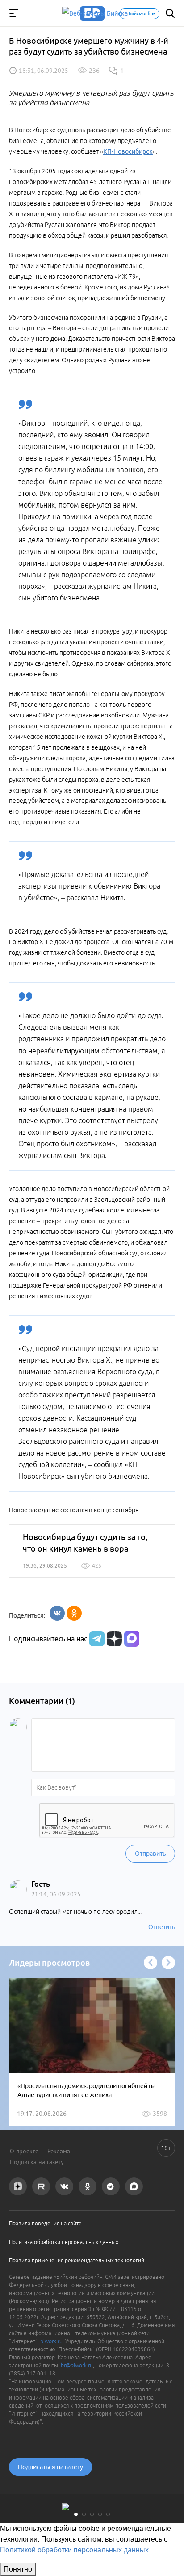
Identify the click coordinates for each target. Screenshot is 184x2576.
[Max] (132, 1639)
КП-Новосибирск (128, 151)
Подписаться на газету (50, 2467)
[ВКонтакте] (57, 1613)
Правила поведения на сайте (45, 2223)
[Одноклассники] (74, 1613)
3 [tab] (92, 2514)
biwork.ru (51, 2341)
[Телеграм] (96, 1639)
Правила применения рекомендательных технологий (77, 2260)
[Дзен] (113, 1639)
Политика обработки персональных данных (64, 2242)
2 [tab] (84, 2514)
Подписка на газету (37, 2162)
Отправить (150, 1854)
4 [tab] (100, 2514)
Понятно (18, 2569)
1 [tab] (76, 2514)
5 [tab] (108, 2514)
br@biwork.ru (77, 2365)
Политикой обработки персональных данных (74, 2550)
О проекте (24, 2151)
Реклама (59, 2151)
